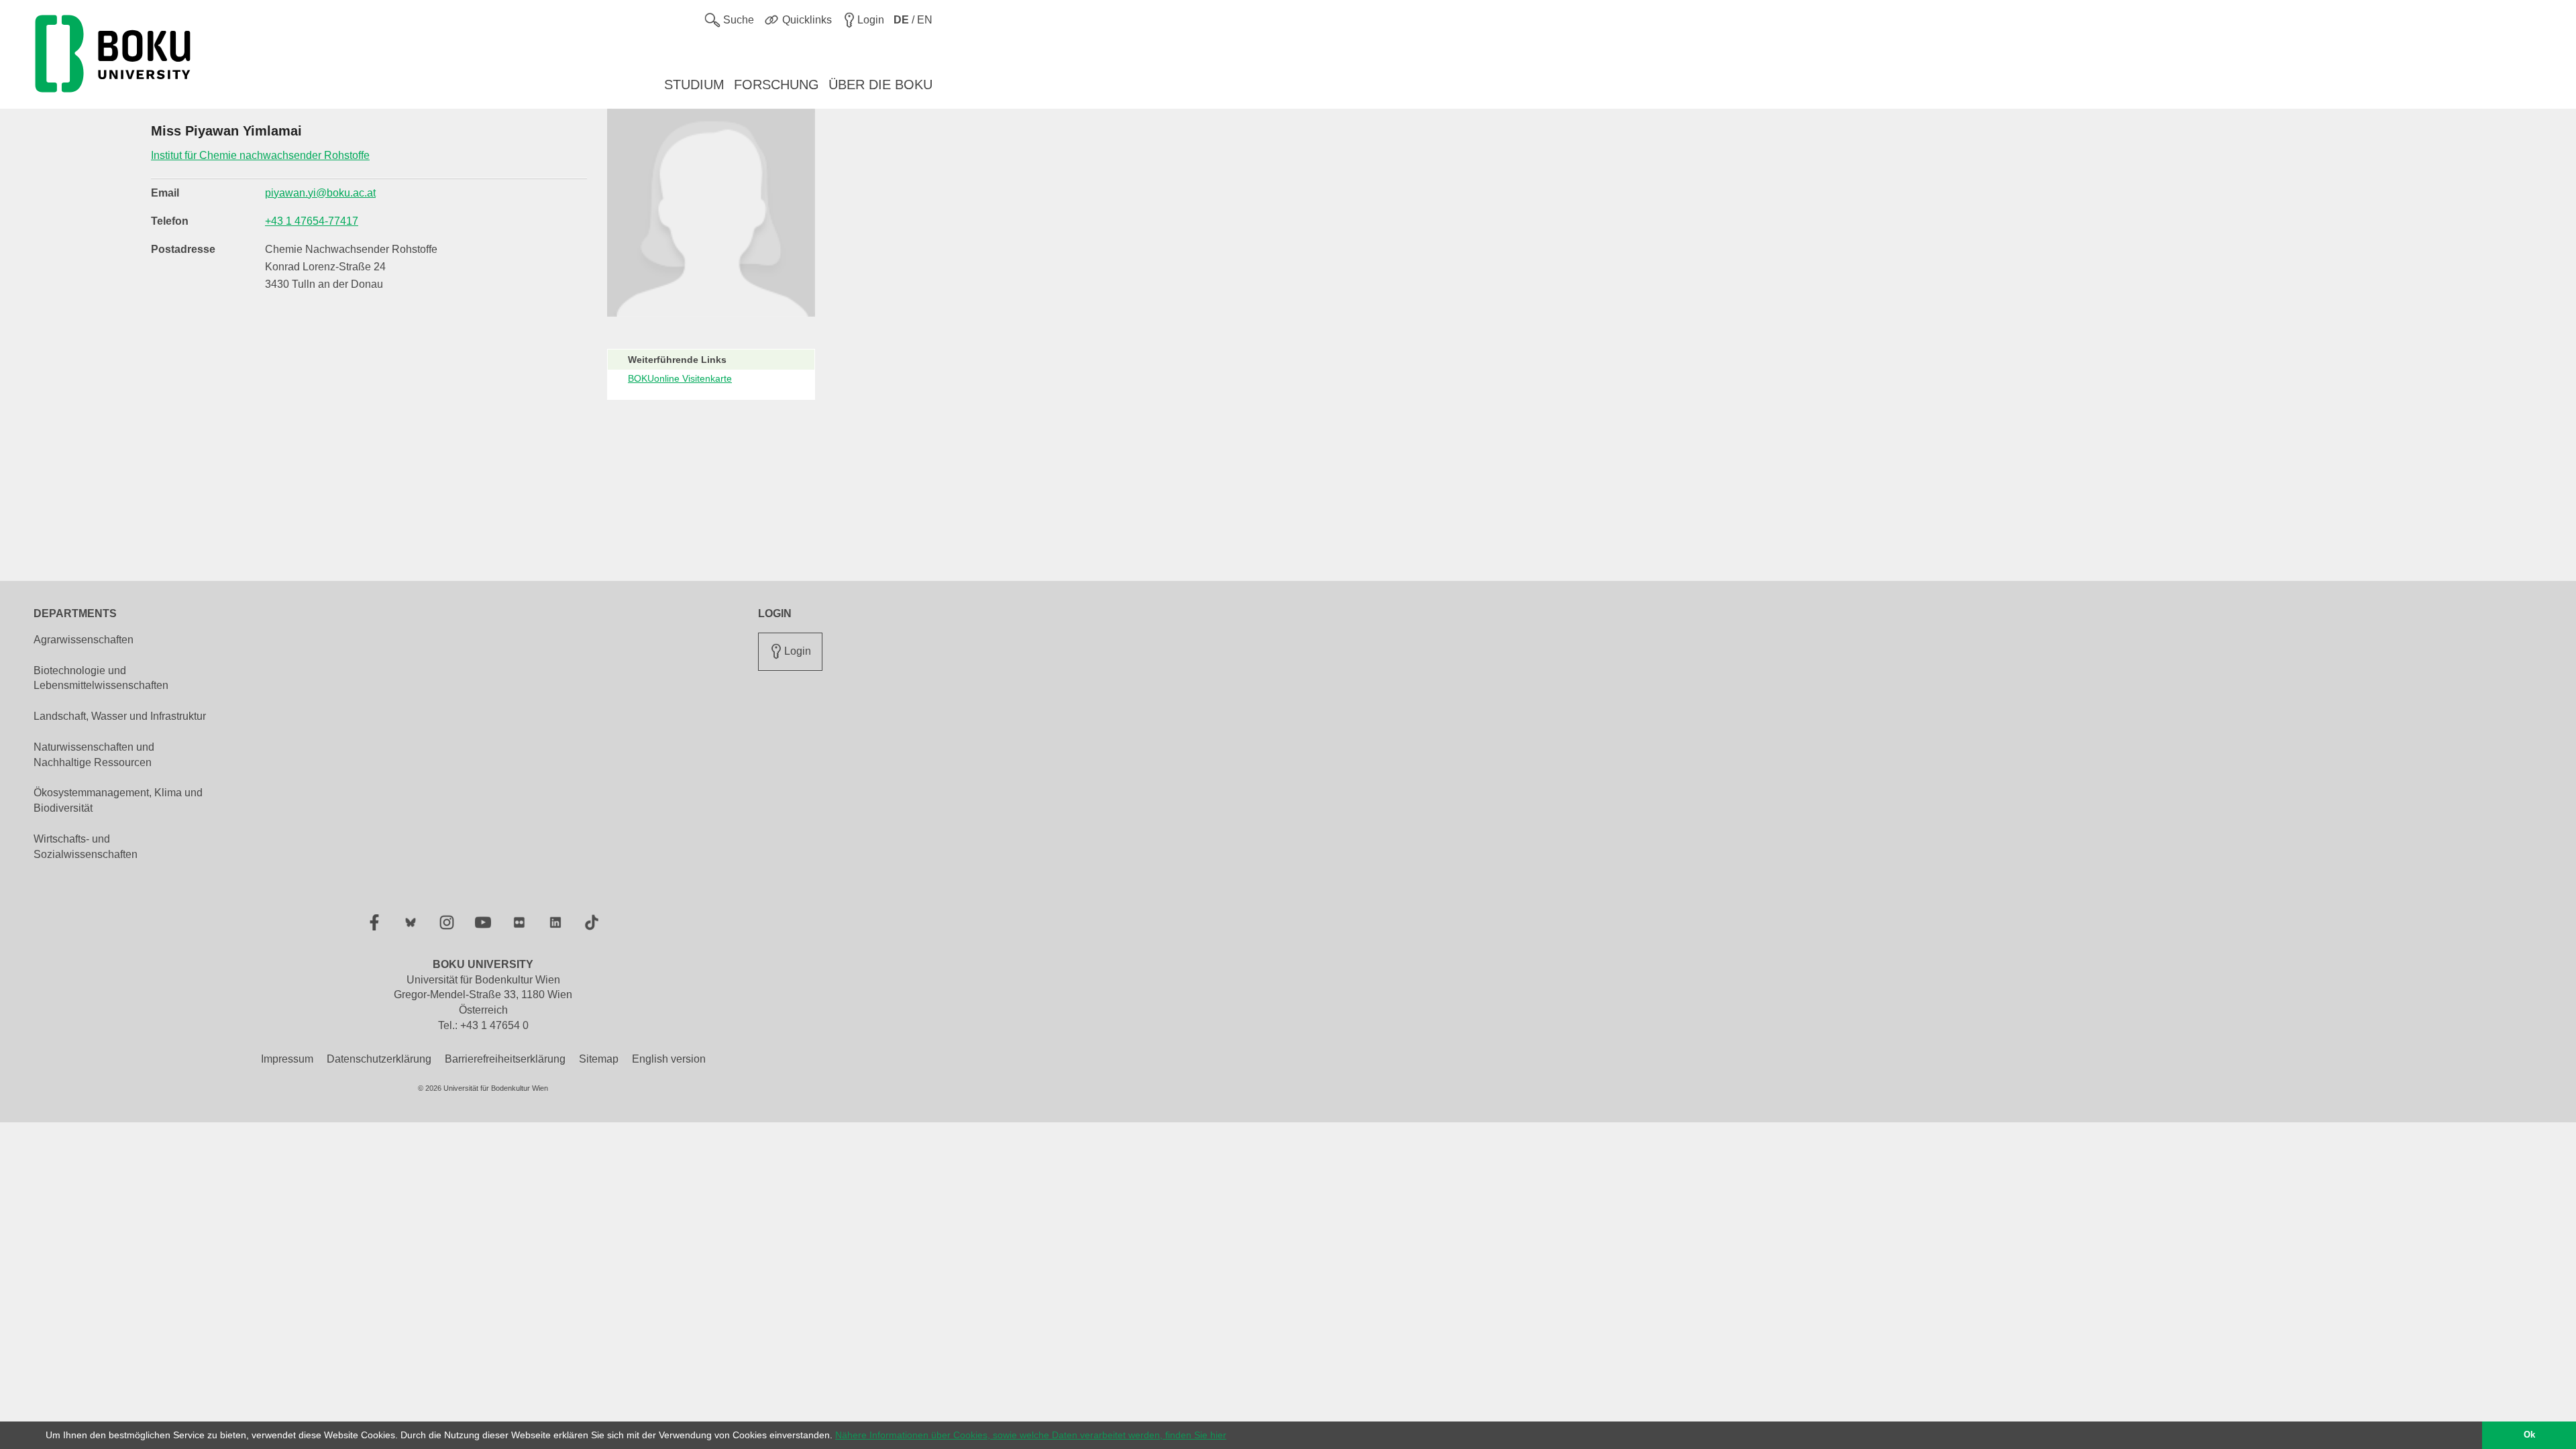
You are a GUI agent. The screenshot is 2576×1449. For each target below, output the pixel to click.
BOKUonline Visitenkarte (680, 378)
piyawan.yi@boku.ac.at (320, 193)
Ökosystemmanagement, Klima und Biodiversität (118, 800)
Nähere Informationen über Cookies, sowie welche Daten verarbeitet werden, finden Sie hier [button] (1031, 1435)
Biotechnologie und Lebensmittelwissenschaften (101, 678)
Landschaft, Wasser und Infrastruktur (120, 716)
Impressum (287, 1059)
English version (669, 1059)
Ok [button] (2529, 1435)
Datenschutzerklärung (379, 1059)
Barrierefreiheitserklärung (505, 1059)
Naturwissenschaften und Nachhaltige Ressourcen (94, 755)
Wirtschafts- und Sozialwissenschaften (86, 847)
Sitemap (599, 1059)
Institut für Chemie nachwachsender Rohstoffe (260, 155)
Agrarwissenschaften (84, 640)
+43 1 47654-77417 (312, 221)
